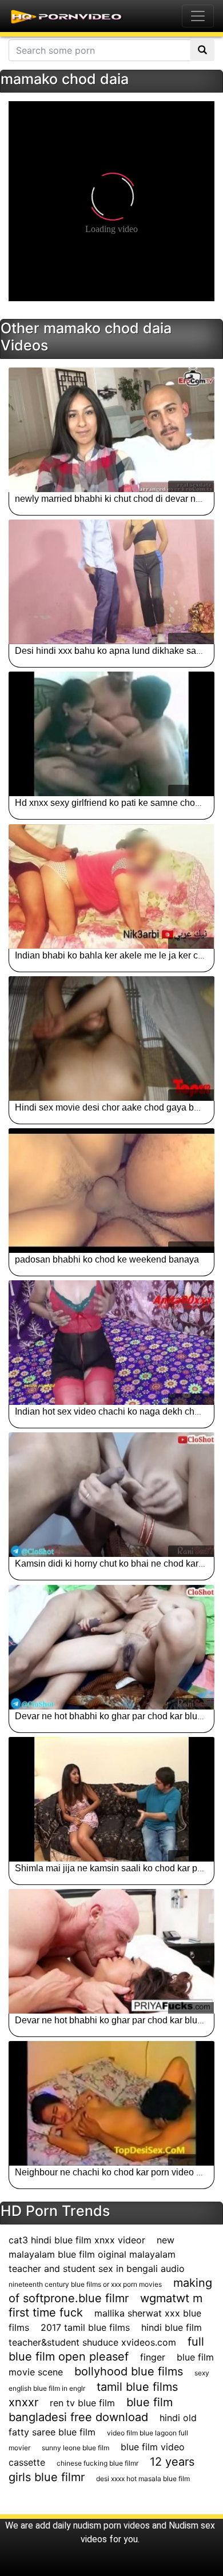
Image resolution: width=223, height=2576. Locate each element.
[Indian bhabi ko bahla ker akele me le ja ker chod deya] (111, 886)
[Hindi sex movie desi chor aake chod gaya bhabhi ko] (111, 1039)
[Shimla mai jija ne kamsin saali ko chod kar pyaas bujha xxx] (111, 1799)
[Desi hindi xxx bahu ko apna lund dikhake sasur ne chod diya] (111, 582)
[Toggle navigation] (198, 16)
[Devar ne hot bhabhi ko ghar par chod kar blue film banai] (111, 1647)
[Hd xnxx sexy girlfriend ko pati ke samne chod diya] (111, 734)
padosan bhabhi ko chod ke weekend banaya (107, 1259)
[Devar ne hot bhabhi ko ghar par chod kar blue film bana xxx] (111, 1951)
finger (153, 2357)
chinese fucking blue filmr (97, 2463)
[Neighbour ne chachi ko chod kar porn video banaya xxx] (111, 2103)
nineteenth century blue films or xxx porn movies (85, 2284)
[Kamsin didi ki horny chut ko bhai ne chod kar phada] (111, 1495)
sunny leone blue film (75, 2448)
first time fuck (46, 2313)
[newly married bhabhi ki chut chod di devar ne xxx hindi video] (111, 430)
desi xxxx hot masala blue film (143, 2479)
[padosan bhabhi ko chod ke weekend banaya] (111, 1191)
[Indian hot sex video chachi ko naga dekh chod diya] (111, 1343)
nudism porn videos (111, 2525)
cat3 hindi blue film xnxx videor (77, 2240)
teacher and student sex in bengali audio (97, 2269)
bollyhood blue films (129, 2371)
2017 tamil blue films (85, 2327)
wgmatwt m (171, 2298)
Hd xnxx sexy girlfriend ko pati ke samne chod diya (117, 803)
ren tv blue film (82, 2403)
